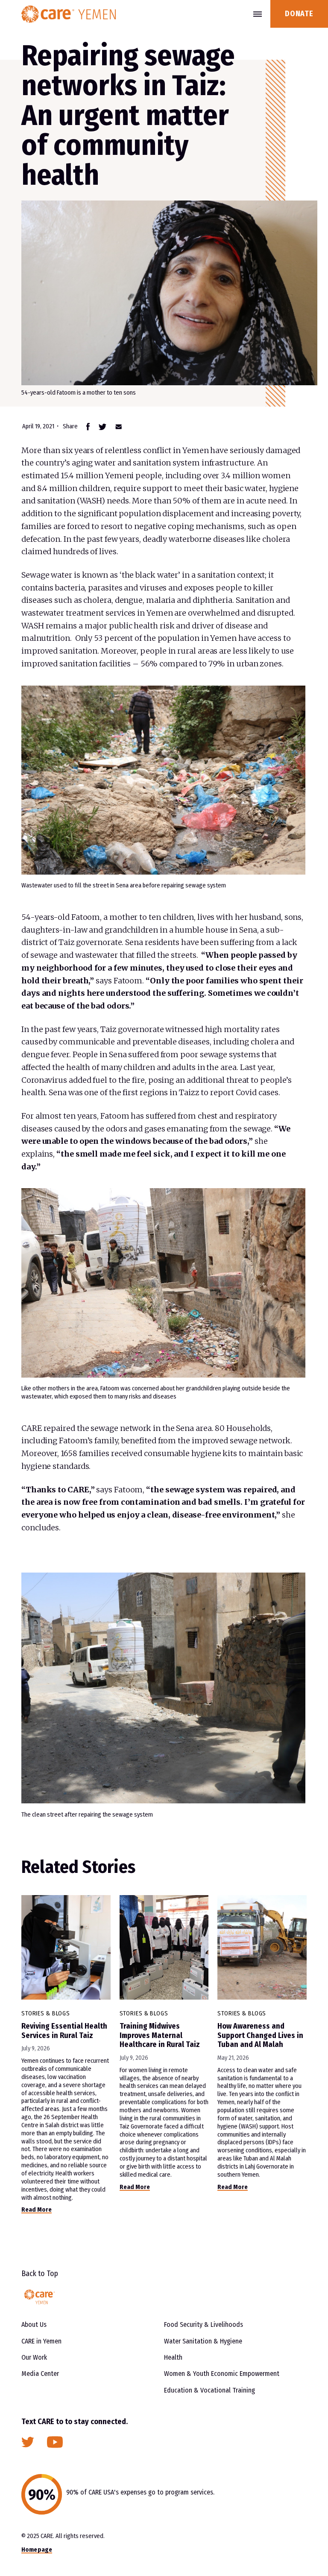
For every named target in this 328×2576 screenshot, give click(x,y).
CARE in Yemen (41, 2341)
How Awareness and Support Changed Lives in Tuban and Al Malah (260, 2035)
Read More (37, 2210)
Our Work (34, 2357)
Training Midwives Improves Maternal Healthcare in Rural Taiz (160, 2035)
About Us (34, 2325)
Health (173, 2357)
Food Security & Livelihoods (204, 2325)
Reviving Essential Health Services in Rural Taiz (64, 2031)
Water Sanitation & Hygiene (203, 2341)
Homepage (37, 2550)
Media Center (40, 2374)
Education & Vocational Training (209, 2390)
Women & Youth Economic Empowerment (222, 2374)
